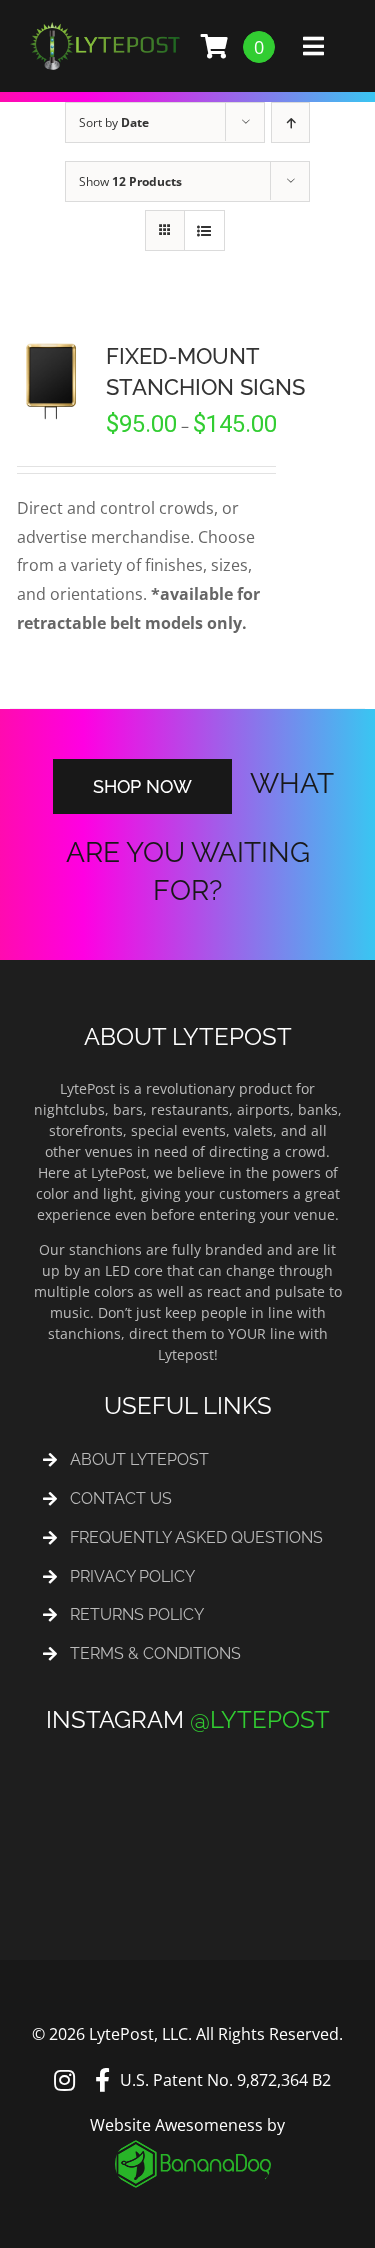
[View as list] (204, 230)
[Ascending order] (290, 122)
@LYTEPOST (260, 1699)
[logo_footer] (193, 2128)
